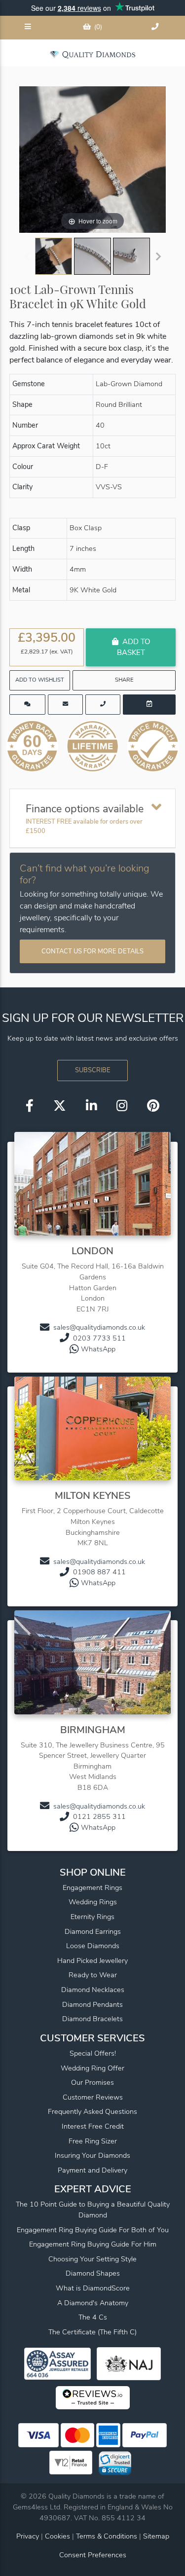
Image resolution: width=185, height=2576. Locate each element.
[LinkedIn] (91, 1106)
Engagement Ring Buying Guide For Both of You (93, 2230)
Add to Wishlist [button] (40, 680)
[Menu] (29, 28)
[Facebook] (30, 1106)
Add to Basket (133, 647)
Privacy (28, 2536)
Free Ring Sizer (93, 2141)
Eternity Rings (92, 1917)
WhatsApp (98, 1349)
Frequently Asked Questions (92, 2111)
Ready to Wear (93, 1975)
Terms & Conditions (108, 2536)
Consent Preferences (93, 2555)
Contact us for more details (92, 951)
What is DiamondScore (93, 2288)
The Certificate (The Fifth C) (92, 2332)
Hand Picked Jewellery (92, 1960)
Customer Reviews (93, 2097)
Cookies (57, 2536)
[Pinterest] (153, 1106)
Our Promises (92, 2082)
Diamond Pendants (92, 2004)
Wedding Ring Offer (92, 2068)
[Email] (65, 705)
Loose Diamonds (93, 1946)
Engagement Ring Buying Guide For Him (93, 2244)
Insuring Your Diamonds (92, 2155)
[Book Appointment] (149, 705)
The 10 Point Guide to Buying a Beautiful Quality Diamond (93, 2210)
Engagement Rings (92, 1887)
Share (124, 680)
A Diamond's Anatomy (93, 2303)
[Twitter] (60, 1106)
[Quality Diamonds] (92, 54)
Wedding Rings (93, 1902)
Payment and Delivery (92, 2170)
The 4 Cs (93, 2317)
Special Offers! (93, 2053)
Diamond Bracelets (92, 2019)
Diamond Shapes (93, 2273)
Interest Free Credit (93, 2126)
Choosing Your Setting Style (92, 2259)
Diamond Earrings (93, 1931)
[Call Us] (156, 28)
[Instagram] (122, 1106)
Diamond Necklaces (93, 1990)
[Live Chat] (27, 705)
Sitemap (156, 2536)
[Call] (103, 705)
